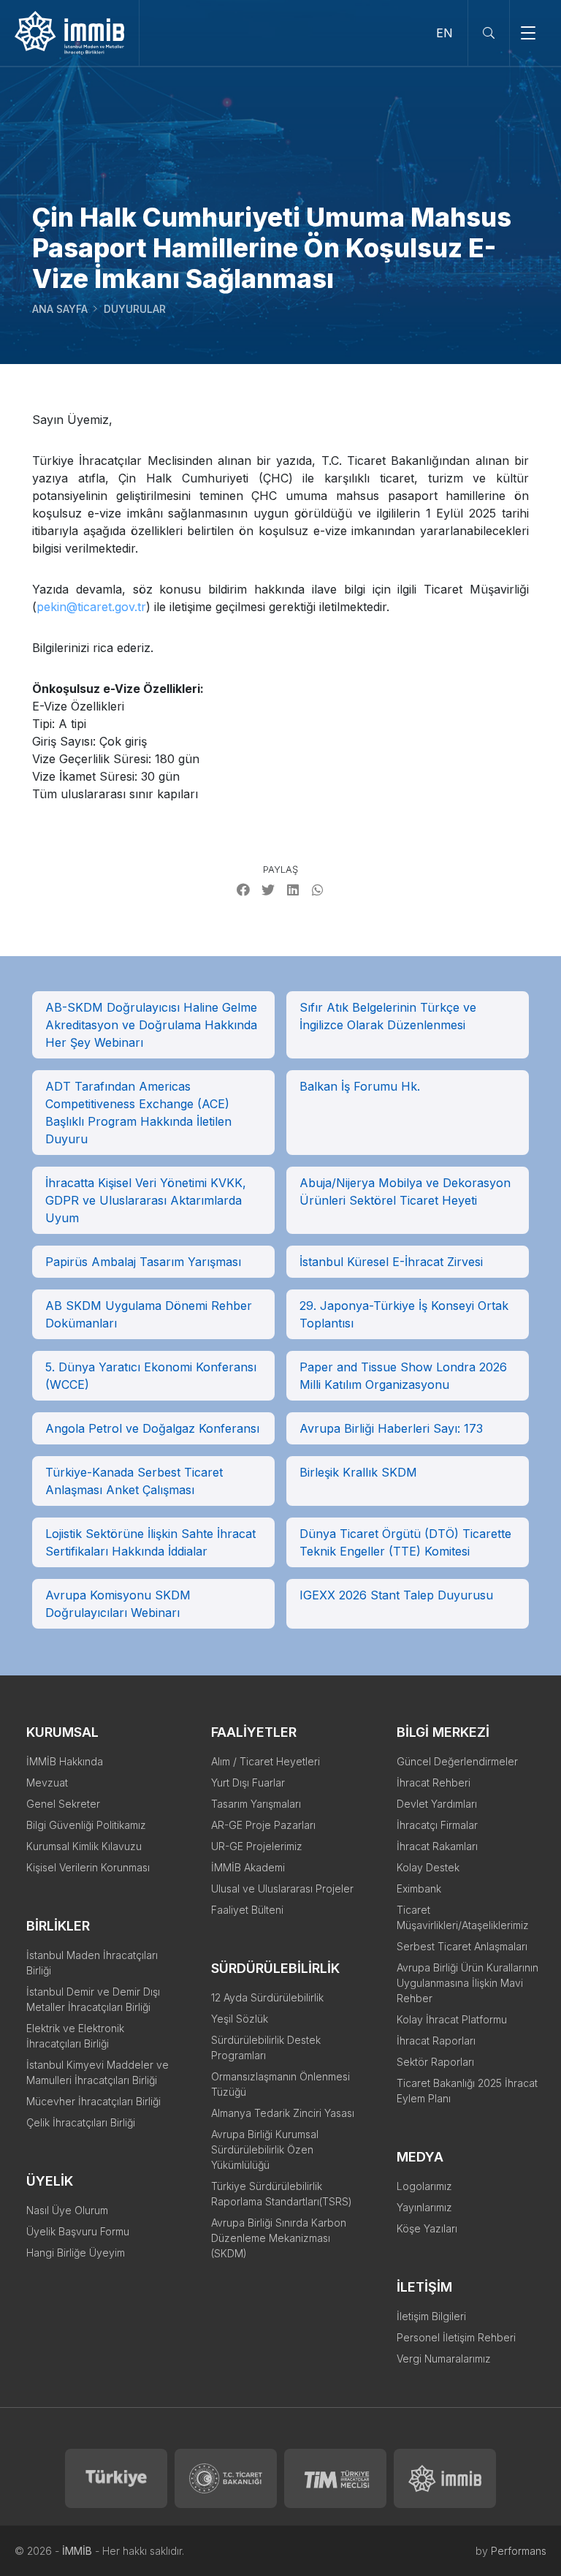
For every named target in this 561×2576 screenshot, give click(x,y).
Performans (519, 2551)
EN (444, 33)
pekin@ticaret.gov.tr (91, 607)
